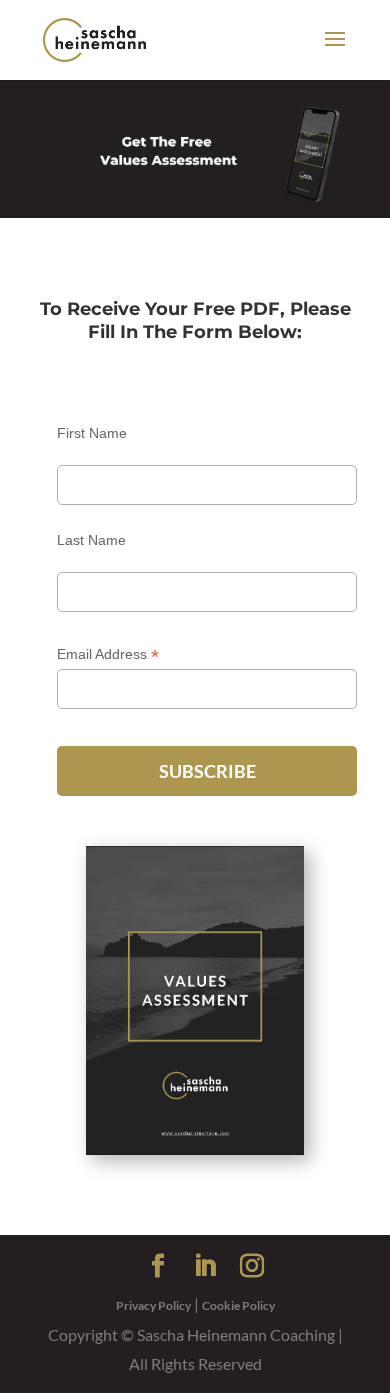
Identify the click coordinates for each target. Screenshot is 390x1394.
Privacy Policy (153, 1305)
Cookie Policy (238, 1305)
